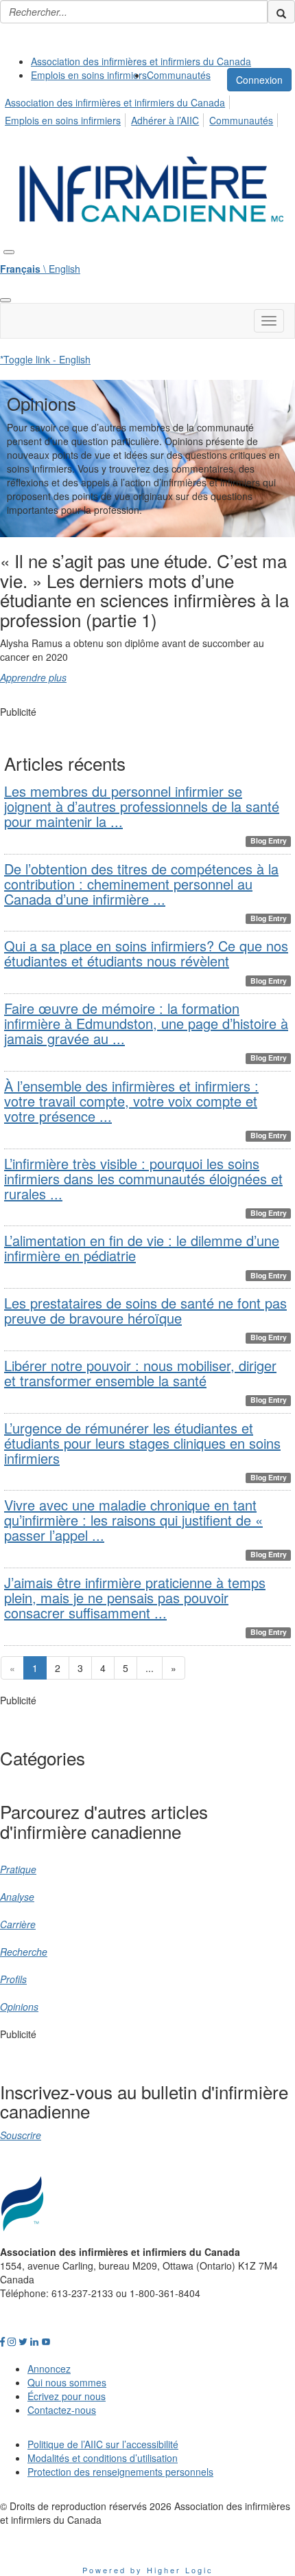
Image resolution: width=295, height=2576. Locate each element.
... (150, 1668)
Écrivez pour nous (67, 2396)
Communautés (179, 75)
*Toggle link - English (45, 359)
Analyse (17, 1897)
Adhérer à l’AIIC (165, 120)
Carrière (18, 1924)
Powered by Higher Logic (148, 2570)
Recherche (24, 1952)
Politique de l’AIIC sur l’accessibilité (103, 2444)
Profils (13, 1979)
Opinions (19, 2007)
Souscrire (21, 2135)
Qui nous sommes (67, 2382)
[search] (281, 12)
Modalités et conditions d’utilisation (103, 2458)
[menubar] (147, 109)
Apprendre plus (33, 677)
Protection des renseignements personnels (120, 2472)
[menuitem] (141, 61)
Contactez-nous (62, 2410)
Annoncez (49, 2369)
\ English (40, 269)
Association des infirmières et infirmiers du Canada (141, 61)
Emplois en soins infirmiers (89, 75)
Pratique (18, 1869)
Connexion (259, 80)
